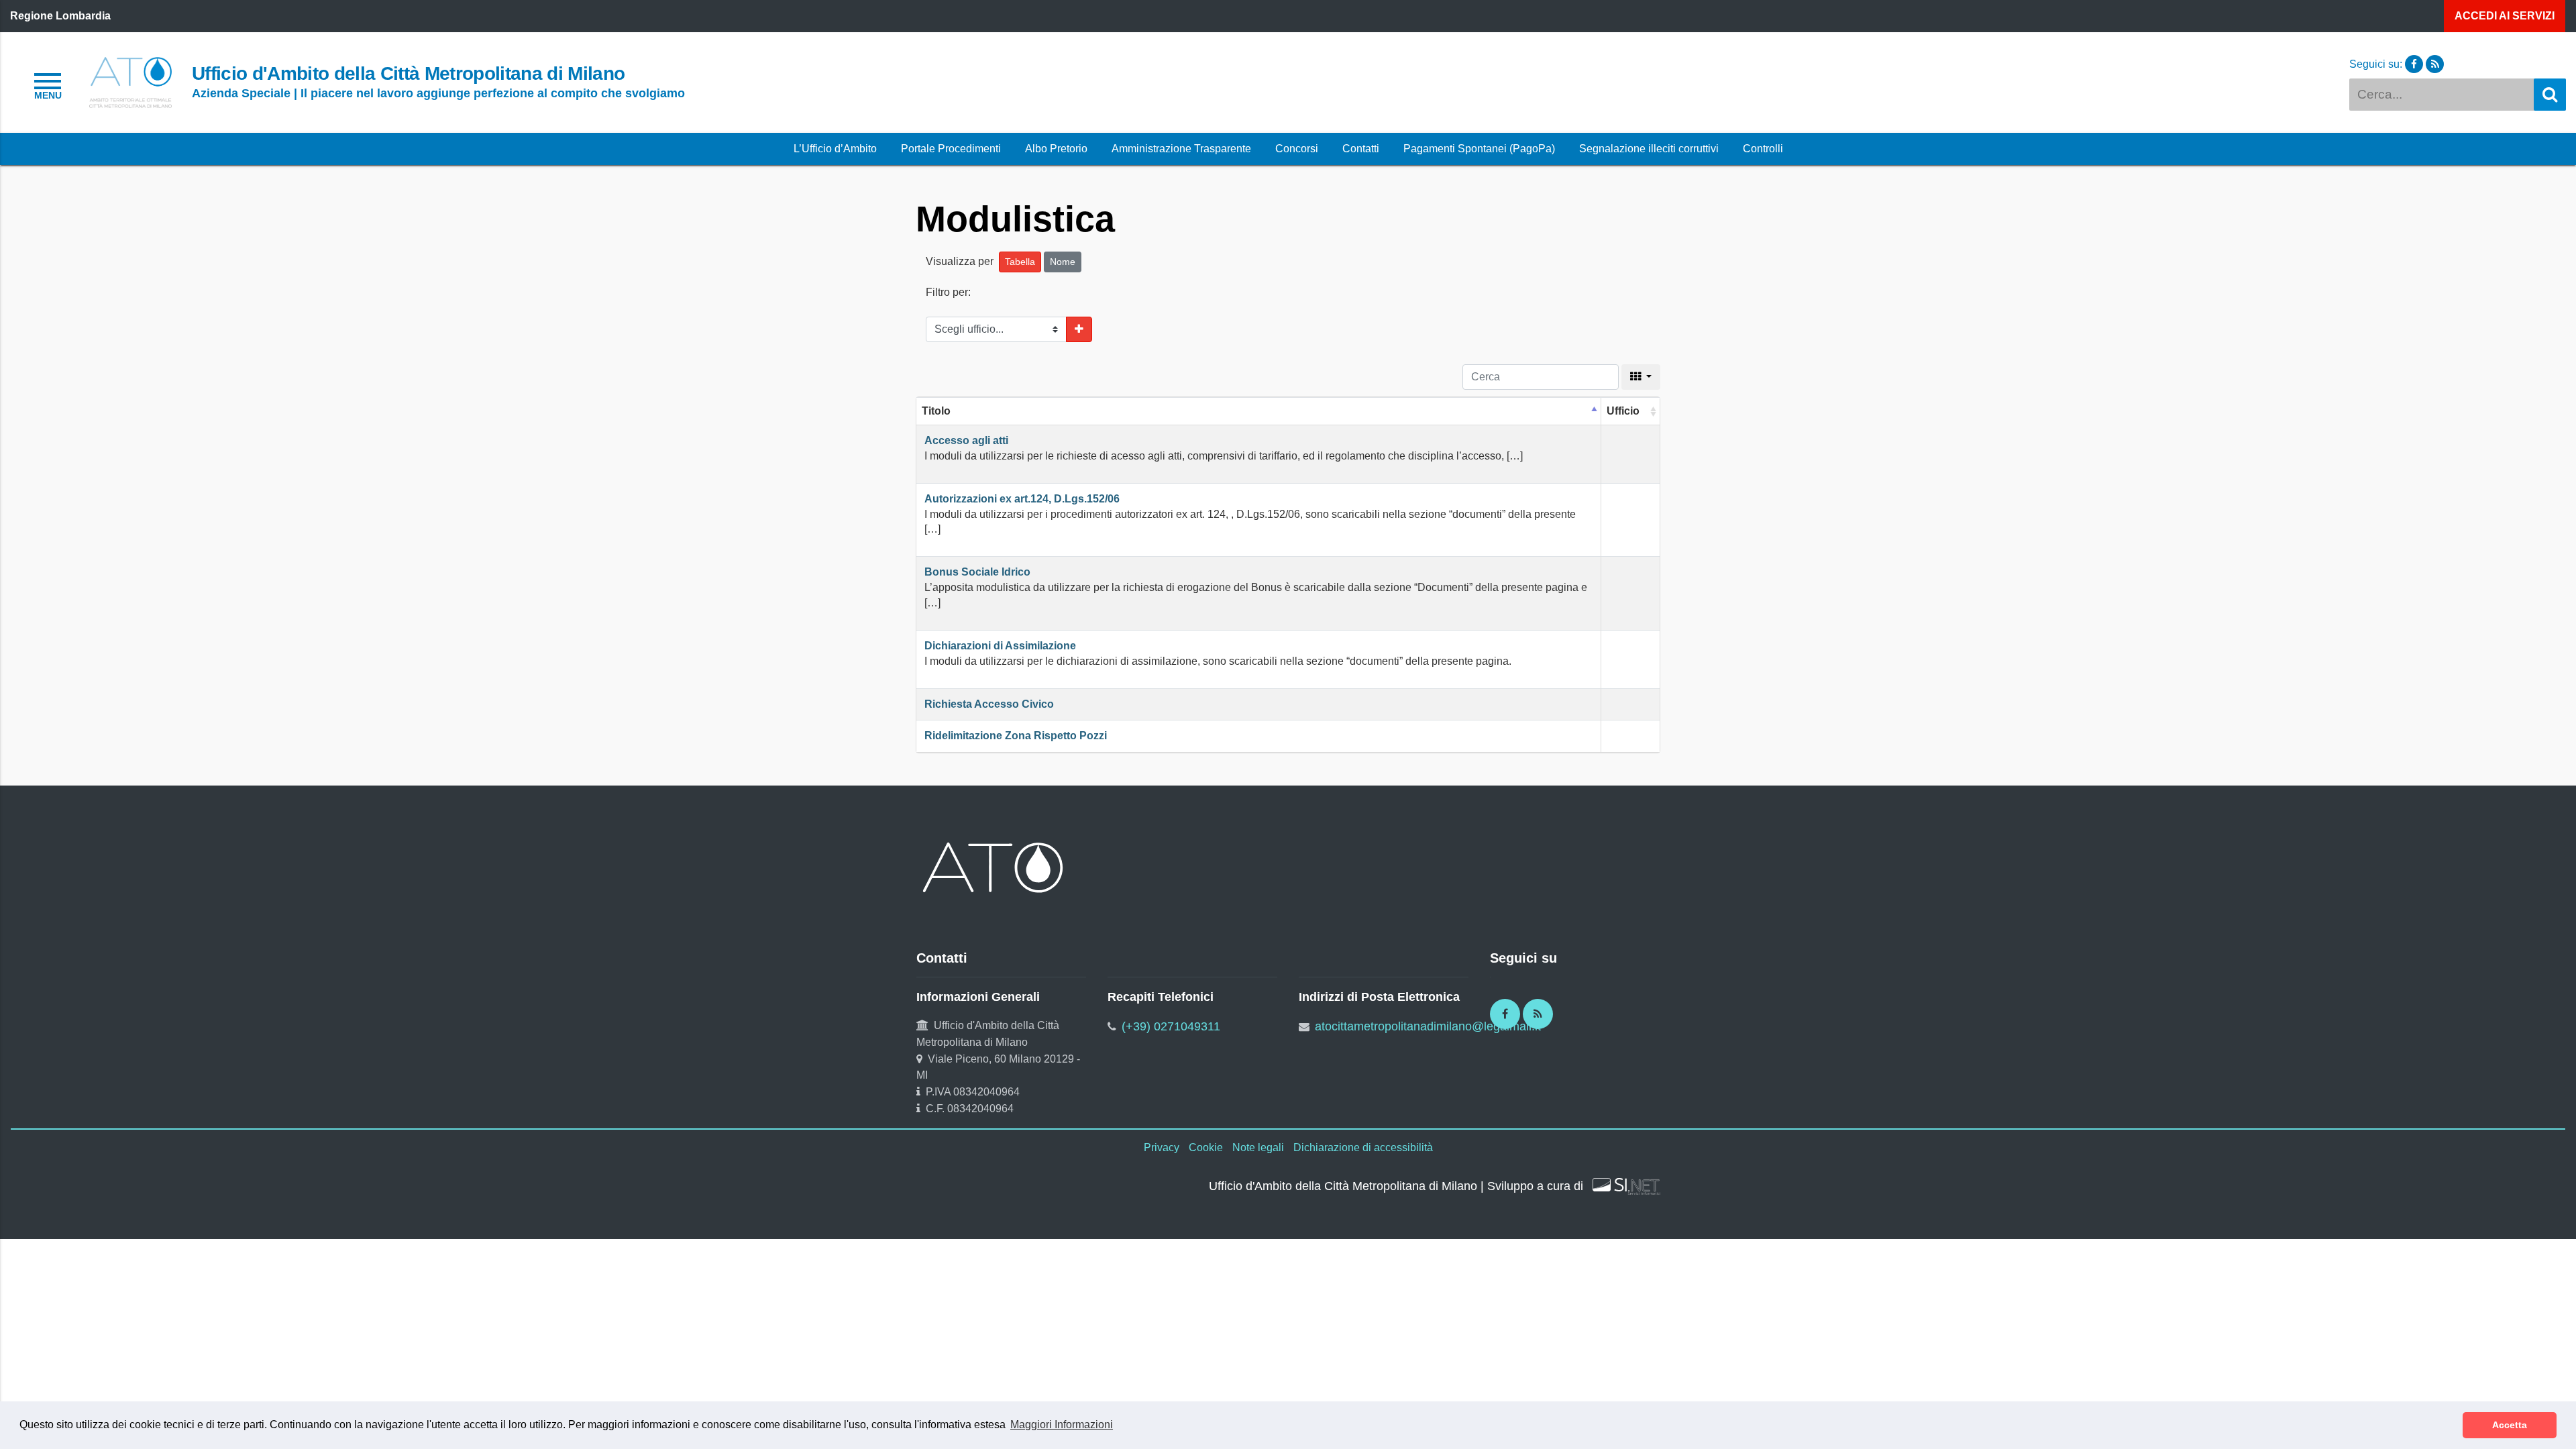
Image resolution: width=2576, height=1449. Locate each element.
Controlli (1763, 149)
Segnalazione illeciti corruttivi (1649, 149)
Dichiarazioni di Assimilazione (1000, 646)
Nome (1063, 262)
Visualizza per (961, 261)
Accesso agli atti (966, 440)
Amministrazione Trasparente (1181, 149)
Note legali (1258, 1147)
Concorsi (1297, 149)
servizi (2505, 16)
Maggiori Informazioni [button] (1062, 1425)
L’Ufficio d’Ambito (835, 149)
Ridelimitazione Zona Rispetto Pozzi (1016, 736)
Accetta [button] (2510, 1425)
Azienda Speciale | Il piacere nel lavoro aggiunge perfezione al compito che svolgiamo (438, 93)
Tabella (1020, 262)
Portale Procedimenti (951, 149)
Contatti (1361, 149)
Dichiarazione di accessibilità (1363, 1147)
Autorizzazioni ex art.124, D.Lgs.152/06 (1022, 499)
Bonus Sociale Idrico (977, 572)
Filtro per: (948, 292)
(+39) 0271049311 (1171, 1026)
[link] (130, 82)
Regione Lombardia (60, 16)
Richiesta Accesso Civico (989, 704)
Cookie (1206, 1147)
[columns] (1641, 377)
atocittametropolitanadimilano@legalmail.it (1428, 1026)
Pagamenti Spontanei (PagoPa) (1479, 149)
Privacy (1162, 1147)
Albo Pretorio (1056, 149)
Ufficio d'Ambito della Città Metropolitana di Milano (408, 73)
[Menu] (48, 85)
